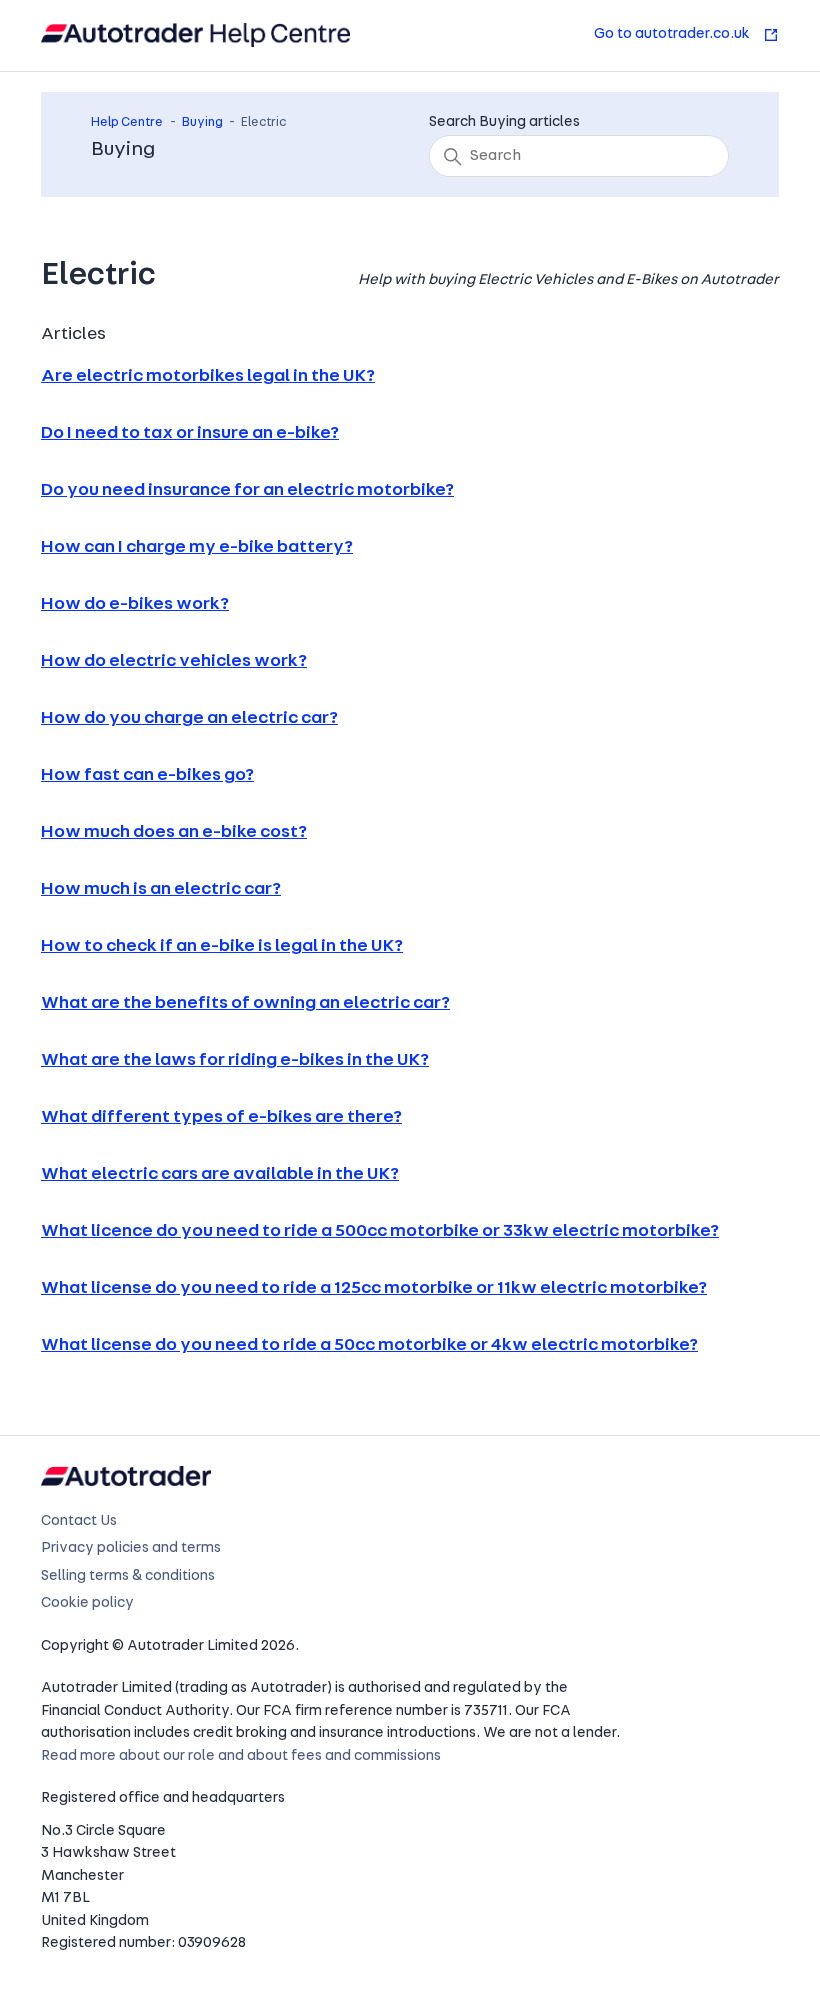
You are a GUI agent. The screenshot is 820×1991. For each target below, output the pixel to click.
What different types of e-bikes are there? (221, 1118)
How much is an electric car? (161, 890)
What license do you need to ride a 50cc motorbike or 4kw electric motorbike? (369, 1346)
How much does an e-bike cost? (174, 833)
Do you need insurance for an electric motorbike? (247, 491)
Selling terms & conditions (128, 1576)
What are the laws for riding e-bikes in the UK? (235, 1061)
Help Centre (127, 122)
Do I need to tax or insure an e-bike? (190, 434)
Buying (202, 122)
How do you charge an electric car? (189, 719)
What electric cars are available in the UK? (220, 1175)
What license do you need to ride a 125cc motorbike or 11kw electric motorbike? (374, 1289)
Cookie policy (87, 1603)
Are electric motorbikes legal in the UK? (208, 377)
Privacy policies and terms (131, 1548)
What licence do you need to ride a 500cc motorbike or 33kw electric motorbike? (380, 1232)
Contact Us (79, 1521)
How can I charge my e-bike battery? (197, 548)
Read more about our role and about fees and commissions (241, 1756)
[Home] (195, 35)
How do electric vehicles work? (174, 662)
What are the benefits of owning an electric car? (245, 1004)
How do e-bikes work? (135, 605)
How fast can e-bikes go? (147, 776)
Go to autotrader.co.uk (673, 34)
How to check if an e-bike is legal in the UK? (222, 947)
